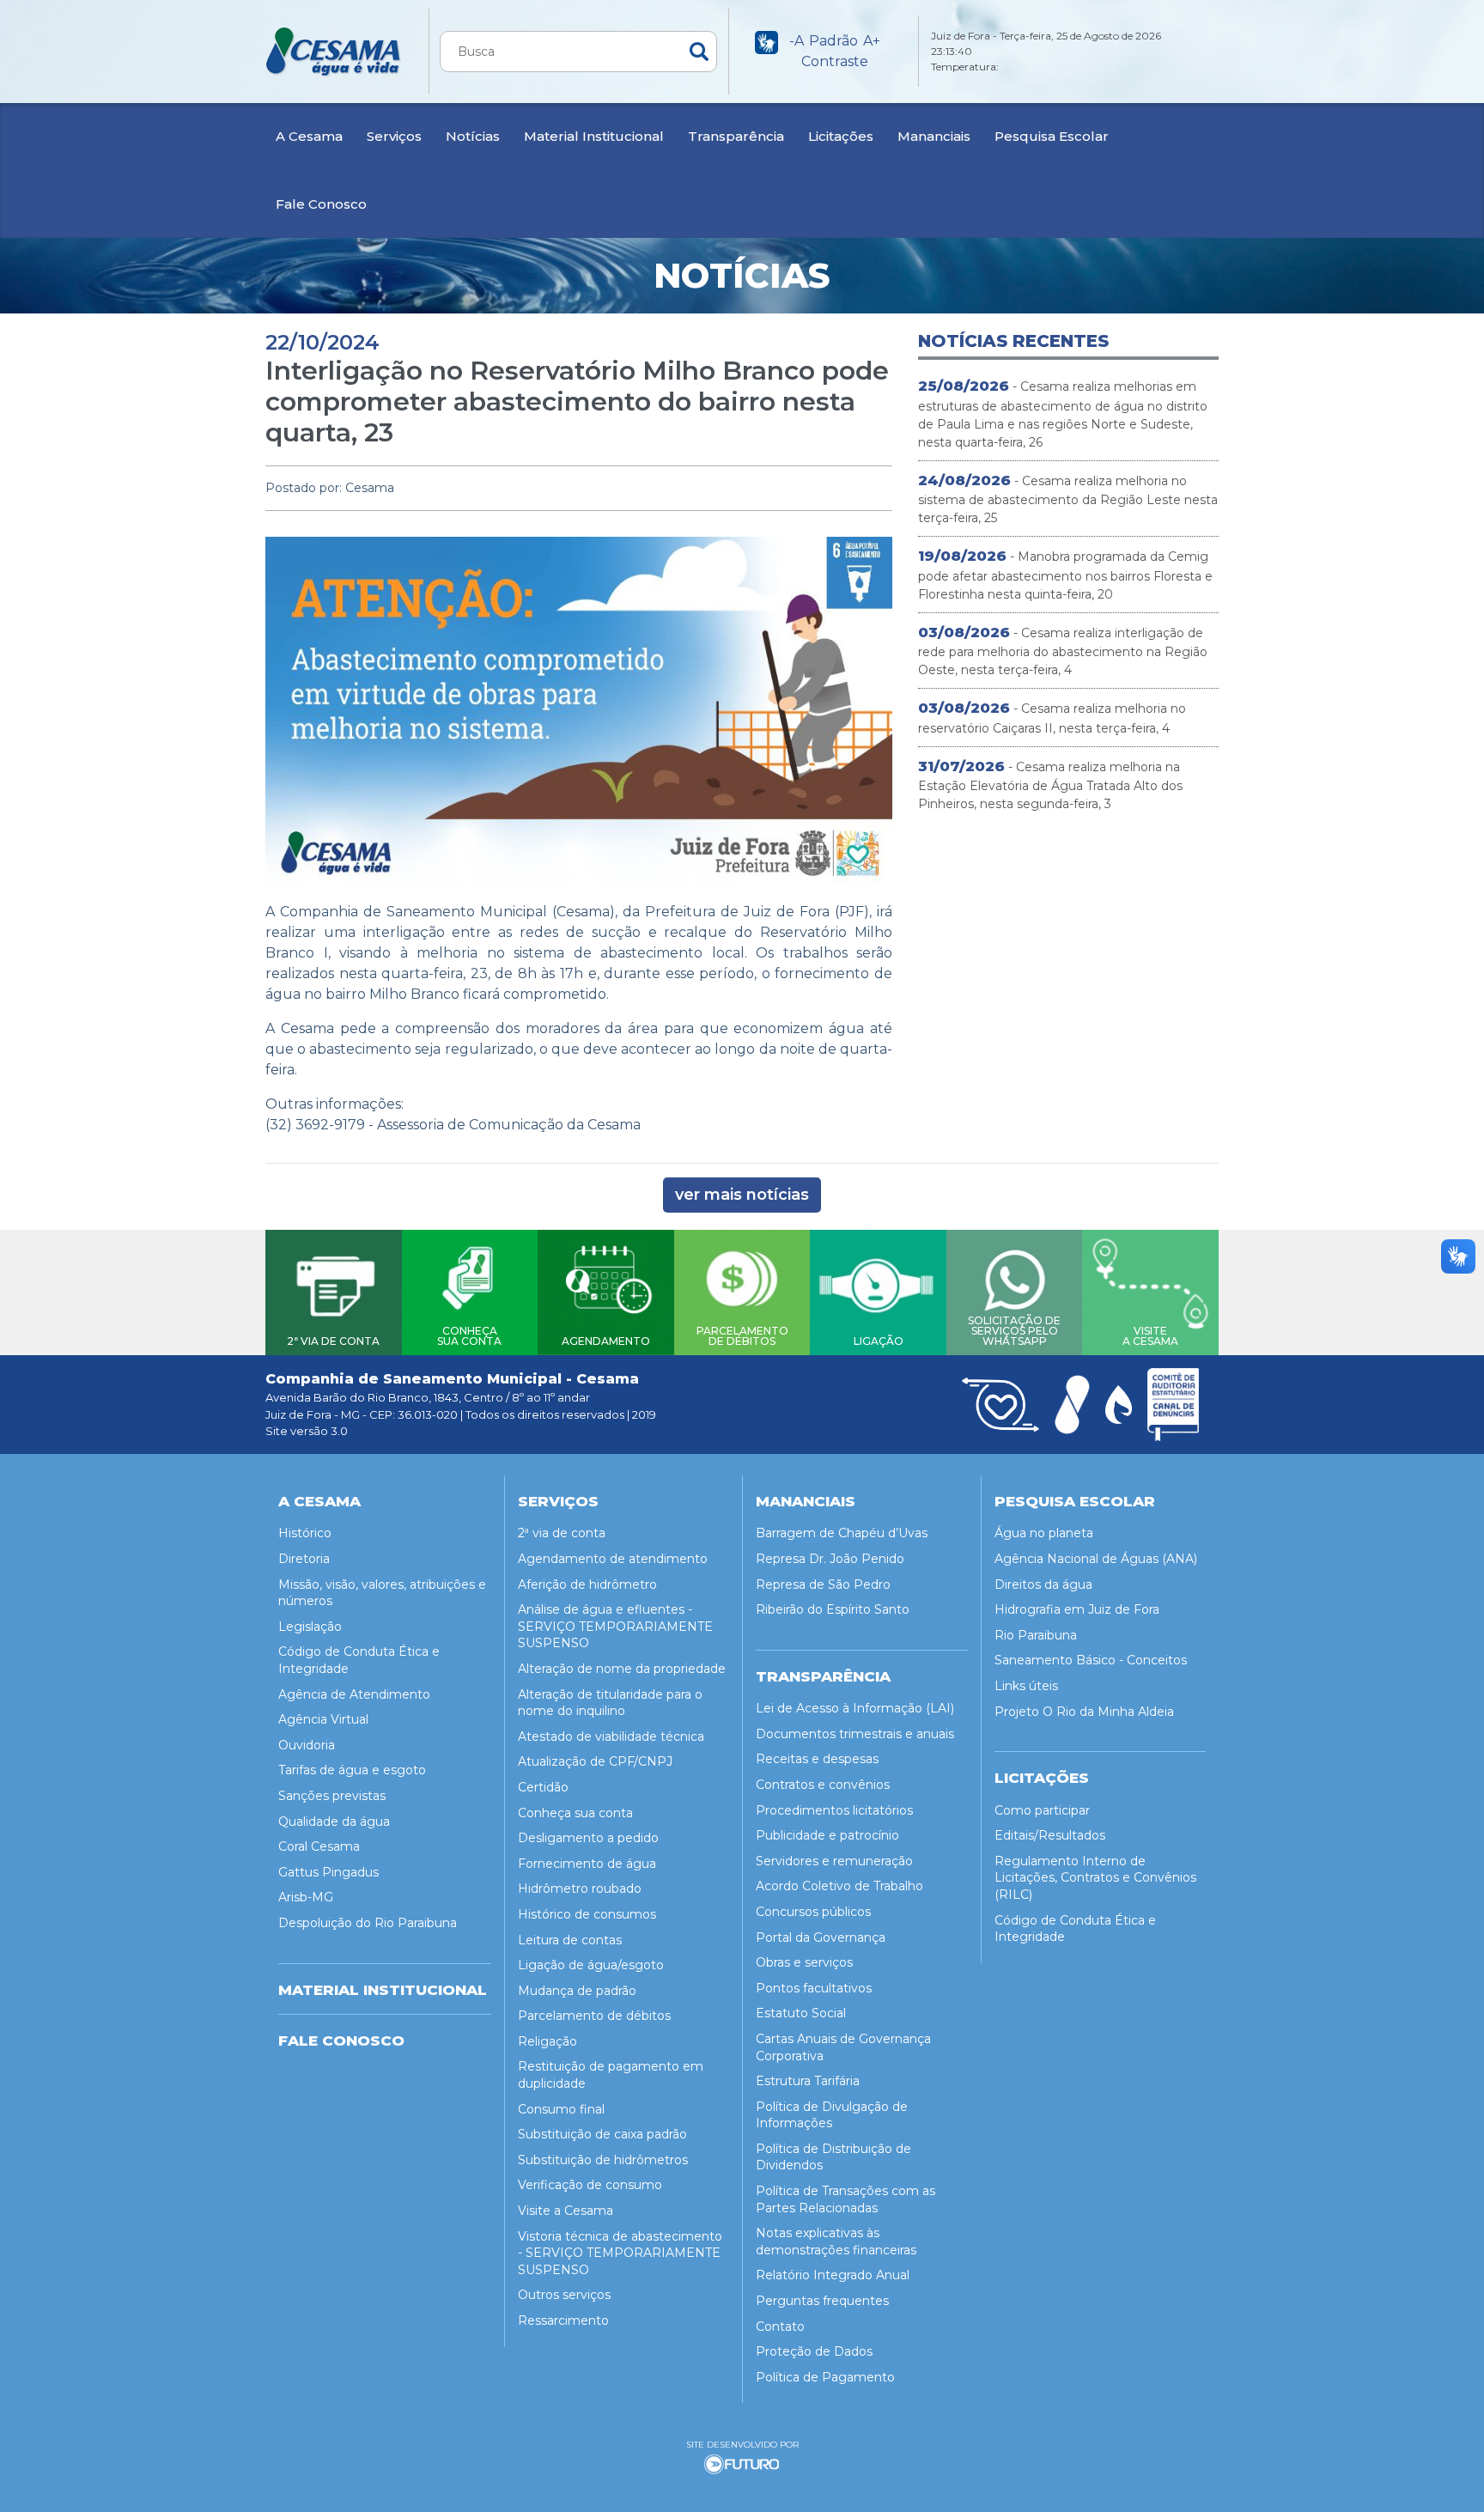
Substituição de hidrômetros (603, 2160)
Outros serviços (564, 2295)
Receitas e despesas (817, 1759)
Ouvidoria (307, 1745)
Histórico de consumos (587, 1914)
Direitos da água (1043, 1584)
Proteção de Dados (814, 2351)
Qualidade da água (334, 1822)
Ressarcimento (563, 2320)
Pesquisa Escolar (1052, 136)
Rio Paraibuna (1036, 1635)
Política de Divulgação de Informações (832, 2115)
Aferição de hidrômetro (587, 1584)
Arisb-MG (306, 1897)
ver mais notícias (742, 1195)
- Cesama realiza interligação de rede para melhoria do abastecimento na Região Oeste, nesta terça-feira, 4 (1063, 651)
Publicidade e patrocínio (827, 1835)
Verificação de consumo (590, 2185)
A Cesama (309, 136)
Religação (547, 2041)
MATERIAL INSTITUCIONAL (383, 1990)
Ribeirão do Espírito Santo (833, 1609)
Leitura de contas (570, 1940)
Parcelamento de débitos (594, 2016)
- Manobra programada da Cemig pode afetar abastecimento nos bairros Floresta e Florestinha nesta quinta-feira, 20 (1065, 575)
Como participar (1042, 1810)
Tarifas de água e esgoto (352, 1770)
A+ (872, 41)
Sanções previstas (332, 1796)
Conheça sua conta (575, 1813)
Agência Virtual (323, 1719)
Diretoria (304, 1559)
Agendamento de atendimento (613, 1559)
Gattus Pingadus (328, 1872)
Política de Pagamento (825, 2377)
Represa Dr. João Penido (830, 1559)
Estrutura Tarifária (808, 2081)
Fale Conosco (321, 204)
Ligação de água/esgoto (591, 1965)
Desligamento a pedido (588, 1838)
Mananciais (934, 136)
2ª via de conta (562, 1533)
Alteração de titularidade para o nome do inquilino (610, 1703)
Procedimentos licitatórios (834, 1810)
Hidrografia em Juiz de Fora (1077, 1609)
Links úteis (1026, 1686)
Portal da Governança (821, 1937)
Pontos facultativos (814, 1988)
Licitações (841, 136)
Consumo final (561, 2109)
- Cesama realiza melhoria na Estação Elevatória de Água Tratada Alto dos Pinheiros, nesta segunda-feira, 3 (1050, 785)
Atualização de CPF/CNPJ (595, 1761)
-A (797, 41)
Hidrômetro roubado (580, 1889)
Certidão (543, 1787)
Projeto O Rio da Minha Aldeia (1084, 1712)
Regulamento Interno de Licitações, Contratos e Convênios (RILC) (1095, 1878)
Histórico (305, 1533)
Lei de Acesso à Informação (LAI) (855, 1708)
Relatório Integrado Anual (833, 2275)
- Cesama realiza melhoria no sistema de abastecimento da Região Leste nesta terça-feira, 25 (1068, 499)
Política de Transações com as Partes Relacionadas (845, 2199)
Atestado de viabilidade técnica (611, 1737)
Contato (780, 2326)
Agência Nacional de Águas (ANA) (1096, 1559)
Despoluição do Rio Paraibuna (368, 1923)
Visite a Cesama (566, 2211)
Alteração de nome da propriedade (622, 1669)
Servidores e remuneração (834, 1861)
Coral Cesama (319, 1846)
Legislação (310, 1627)
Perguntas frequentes (822, 2301)
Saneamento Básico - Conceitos (1091, 1660)
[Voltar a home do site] (334, 52)
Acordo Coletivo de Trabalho (839, 1886)
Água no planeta (1044, 1533)
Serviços (394, 136)
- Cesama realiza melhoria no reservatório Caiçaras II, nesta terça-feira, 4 (1052, 718)
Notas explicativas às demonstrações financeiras (836, 2241)
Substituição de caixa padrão (602, 2134)
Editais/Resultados (1050, 1835)
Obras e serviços (804, 1962)
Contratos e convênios (823, 1785)
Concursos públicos (813, 1912)
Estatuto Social (801, 2013)
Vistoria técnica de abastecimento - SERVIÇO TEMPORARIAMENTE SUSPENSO (620, 2253)
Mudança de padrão (577, 1991)
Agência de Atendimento (354, 1694)
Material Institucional (594, 136)
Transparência (736, 136)
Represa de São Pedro (823, 1584)
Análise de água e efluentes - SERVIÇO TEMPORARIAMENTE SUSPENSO (615, 1626)
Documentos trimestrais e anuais (855, 1734)
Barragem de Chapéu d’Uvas (842, 1533)
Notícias (473, 136)
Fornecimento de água (587, 1864)
